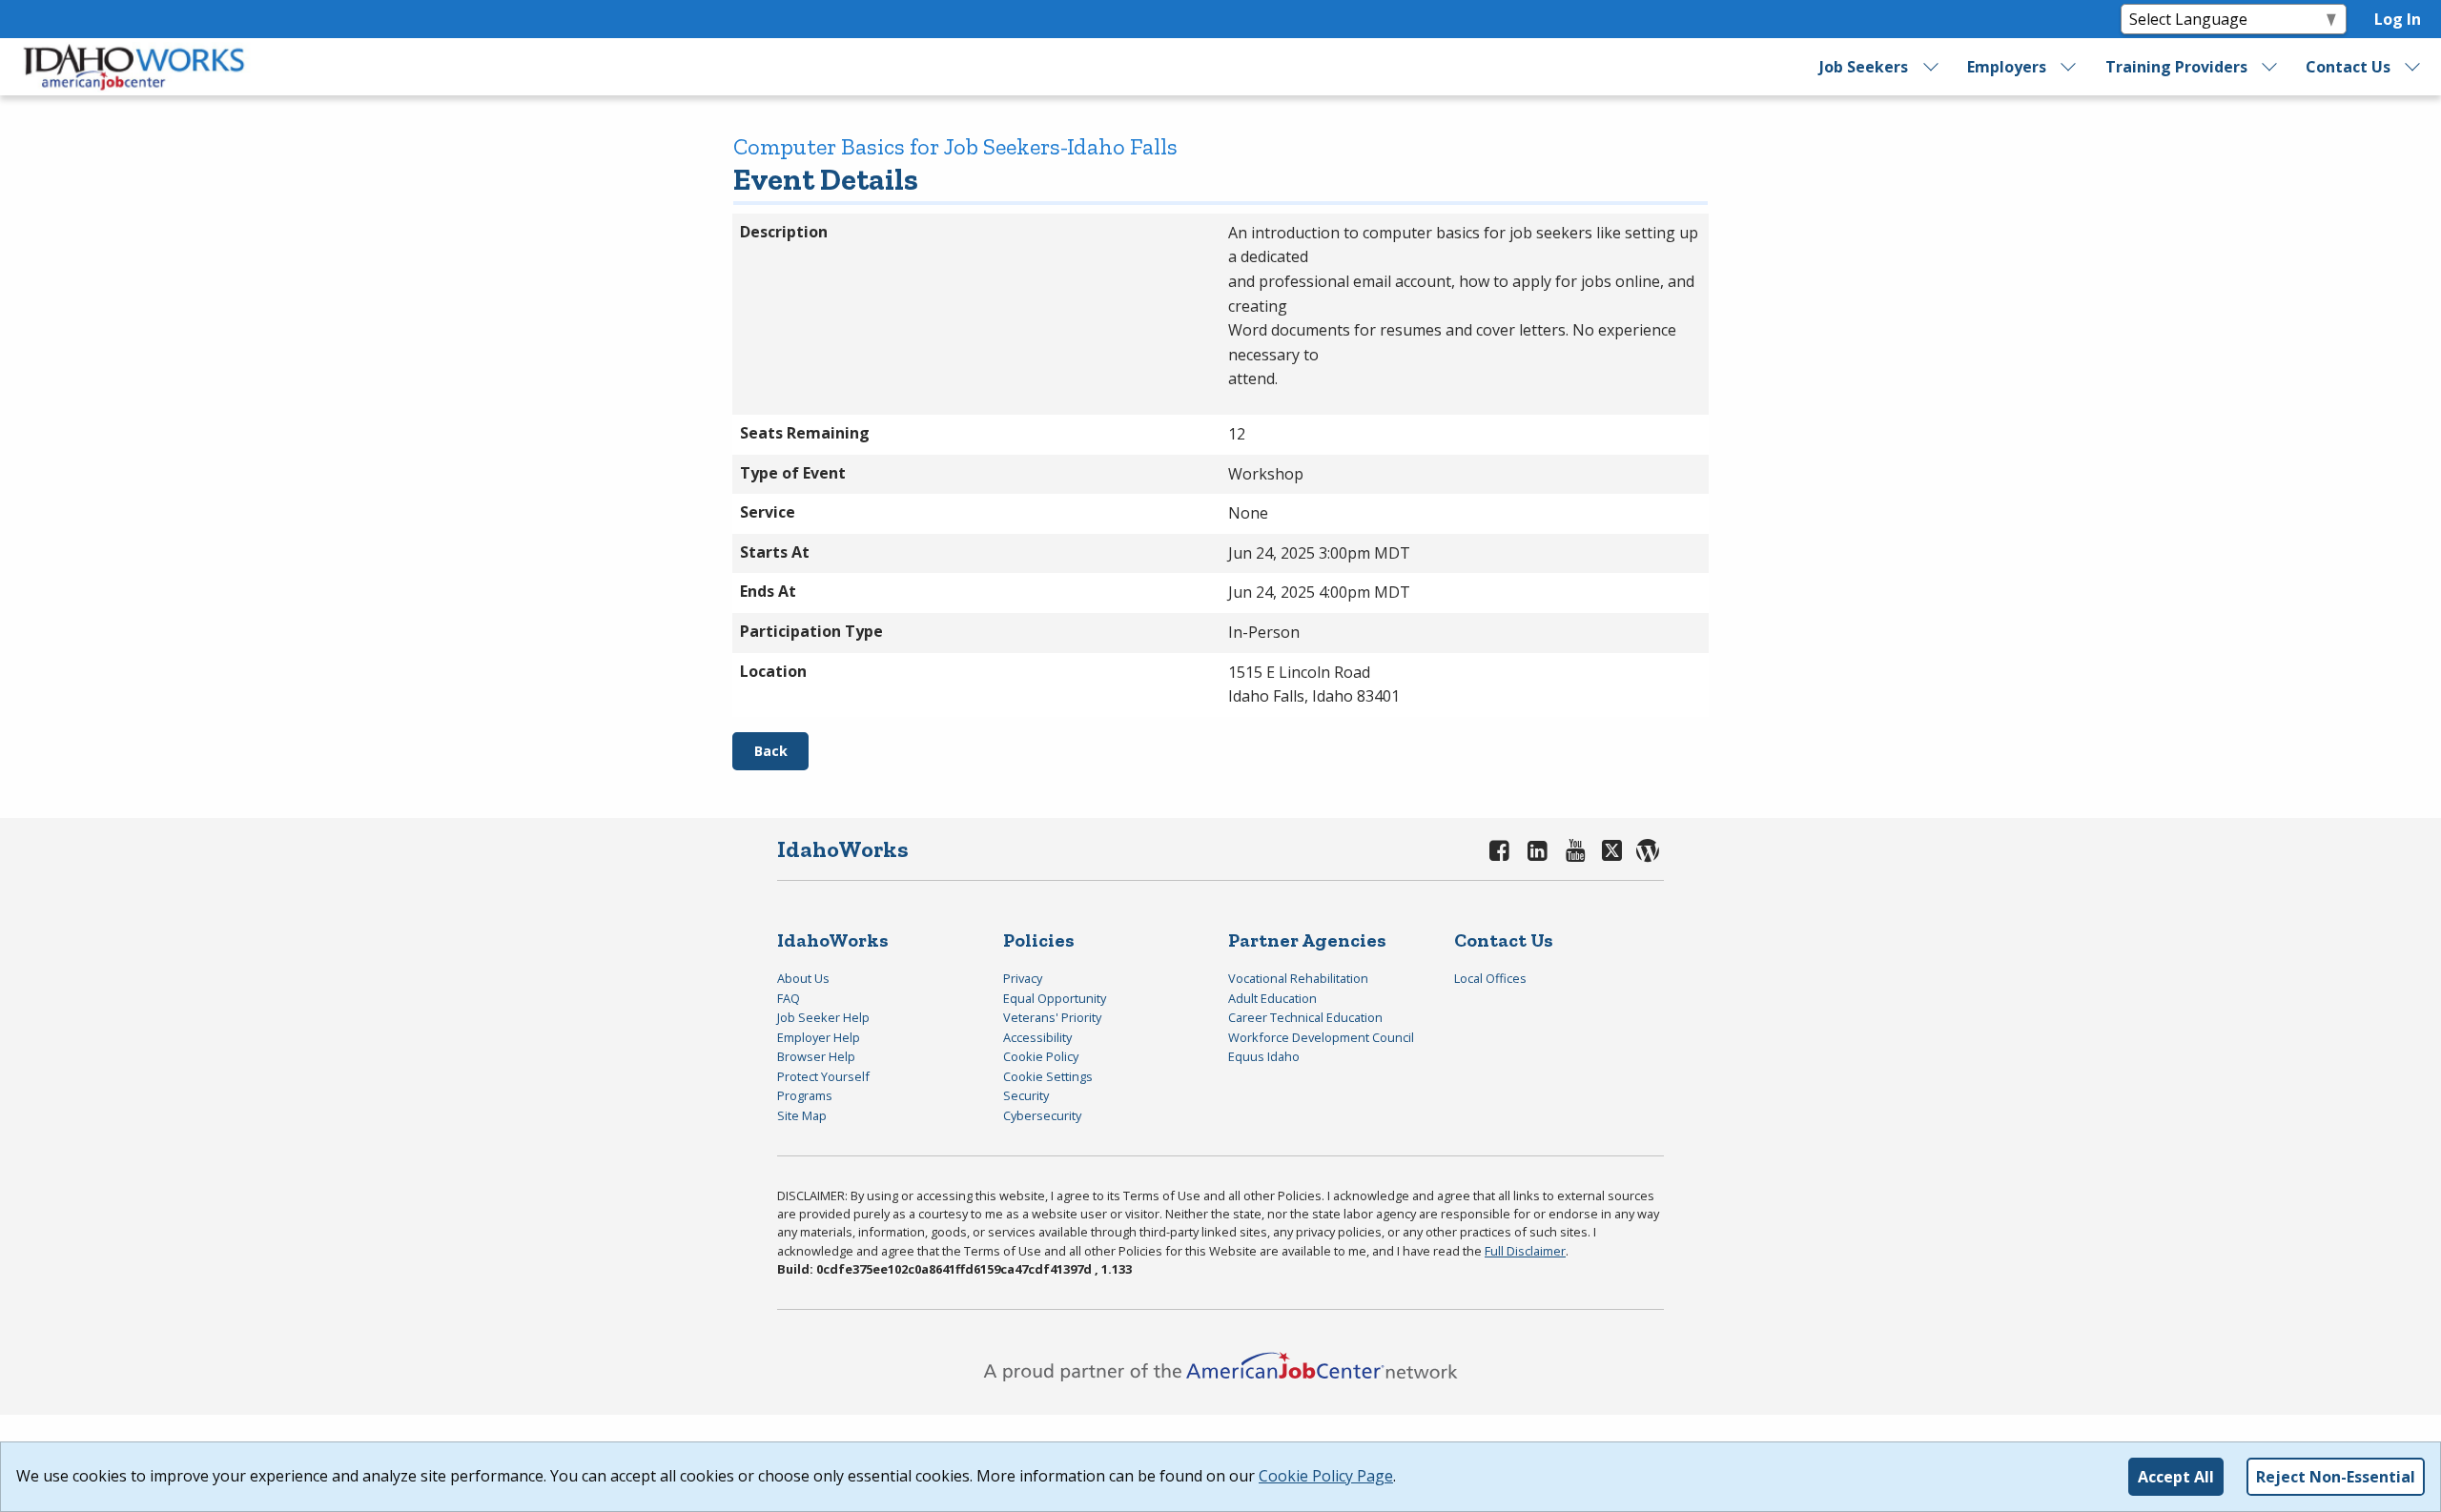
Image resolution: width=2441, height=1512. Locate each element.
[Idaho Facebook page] (1500, 850)
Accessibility (1037, 1037)
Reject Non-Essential (2336, 1477)
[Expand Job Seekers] (1931, 67)
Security (1026, 1095)
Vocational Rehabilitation (1298, 978)
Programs (805, 1095)
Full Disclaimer (1525, 1251)
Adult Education (1272, 998)
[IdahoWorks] (134, 67)
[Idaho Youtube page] (1575, 850)
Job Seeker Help (823, 1017)
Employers (2007, 67)
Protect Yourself (823, 1076)
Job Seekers (1864, 67)
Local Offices (1490, 978)
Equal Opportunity (1055, 998)
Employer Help (819, 1037)
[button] (770, 751)
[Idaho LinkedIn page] (1538, 850)
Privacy (1023, 978)
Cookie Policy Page (1326, 1476)
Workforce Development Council (1321, 1037)
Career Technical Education (1305, 1017)
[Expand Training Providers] (2270, 67)
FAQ (789, 998)
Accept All (2176, 1477)
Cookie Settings (1048, 1076)
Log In (2398, 19)
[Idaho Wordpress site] (1648, 850)
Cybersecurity (1042, 1115)
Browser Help (816, 1056)
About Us (803, 978)
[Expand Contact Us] (2413, 67)
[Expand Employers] (2069, 67)
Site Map (802, 1115)
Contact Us (2348, 67)
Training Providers (2176, 67)
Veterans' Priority (1052, 1017)
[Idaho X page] (1615, 850)
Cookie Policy (1041, 1056)
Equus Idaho (1264, 1056)
